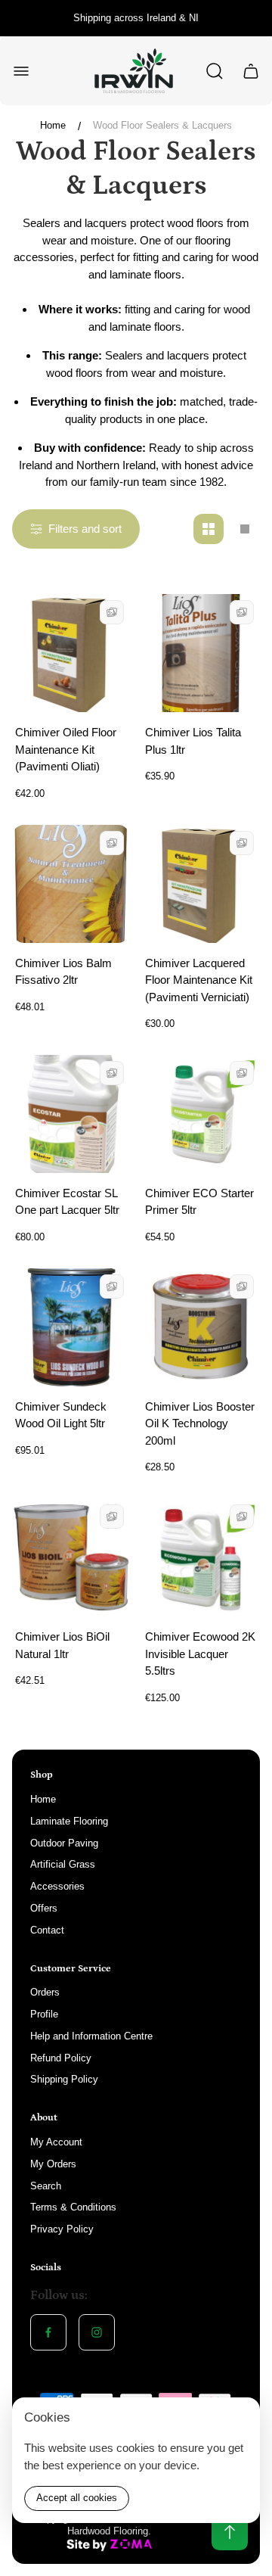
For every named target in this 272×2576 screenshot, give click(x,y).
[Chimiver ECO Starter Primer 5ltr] (201, 1114)
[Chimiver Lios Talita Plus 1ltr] (201, 653)
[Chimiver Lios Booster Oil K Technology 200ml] (201, 1327)
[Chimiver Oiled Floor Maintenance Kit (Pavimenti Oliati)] (71, 653)
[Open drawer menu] (21, 71)
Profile (44, 2014)
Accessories (57, 1886)
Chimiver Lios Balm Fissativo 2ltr (63, 972)
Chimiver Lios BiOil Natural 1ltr (62, 1645)
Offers (44, 1908)
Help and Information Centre (91, 2036)
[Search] (215, 71)
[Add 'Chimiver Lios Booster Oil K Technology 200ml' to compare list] (242, 1286)
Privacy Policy (62, 2229)
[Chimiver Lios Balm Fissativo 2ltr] (71, 884)
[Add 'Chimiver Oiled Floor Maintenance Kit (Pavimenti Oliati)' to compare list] (112, 612)
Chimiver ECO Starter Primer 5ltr (199, 1202)
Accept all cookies (77, 2498)
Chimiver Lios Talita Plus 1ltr (193, 741)
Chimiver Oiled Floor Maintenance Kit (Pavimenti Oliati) (66, 749)
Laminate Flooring (69, 1821)
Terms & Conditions (73, 2207)
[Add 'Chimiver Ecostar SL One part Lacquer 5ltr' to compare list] (112, 1073)
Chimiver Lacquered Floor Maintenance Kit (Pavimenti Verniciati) (199, 980)
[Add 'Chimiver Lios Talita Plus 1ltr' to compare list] (242, 612)
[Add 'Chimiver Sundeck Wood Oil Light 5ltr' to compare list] (112, 1286)
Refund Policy (61, 2058)
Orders (45, 1992)
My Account (56, 2142)
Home (53, 125)
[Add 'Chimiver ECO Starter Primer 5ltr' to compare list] (242, 1073)
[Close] (239, 2419)
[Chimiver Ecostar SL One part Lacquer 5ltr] (71, 1114)
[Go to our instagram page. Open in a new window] (97, 2332)
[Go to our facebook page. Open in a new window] (48, 2332)
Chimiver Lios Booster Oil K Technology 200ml (200, 1423)
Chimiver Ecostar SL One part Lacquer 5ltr (67, 1202)
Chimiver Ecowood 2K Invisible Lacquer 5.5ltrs (200, 1654)
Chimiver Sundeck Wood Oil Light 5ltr (61, 1415)
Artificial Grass (63, 1864)
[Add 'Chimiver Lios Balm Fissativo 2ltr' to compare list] (112, 843)
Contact (47, 1930)
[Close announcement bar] (251, 18)
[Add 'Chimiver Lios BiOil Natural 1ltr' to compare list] (112, 1517)
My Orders (53, 2164)
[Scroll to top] (230, 2532)
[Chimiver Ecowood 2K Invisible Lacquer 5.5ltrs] (201, 1557)
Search (46, 2186)
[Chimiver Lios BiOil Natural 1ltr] (71, 1557)
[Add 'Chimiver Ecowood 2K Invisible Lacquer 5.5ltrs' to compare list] (242, 1517)
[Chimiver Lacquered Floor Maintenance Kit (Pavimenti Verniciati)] (201, 884)
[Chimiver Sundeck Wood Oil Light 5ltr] (71, 1327)
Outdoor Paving (64, 1843)
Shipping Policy (64, 2079)
